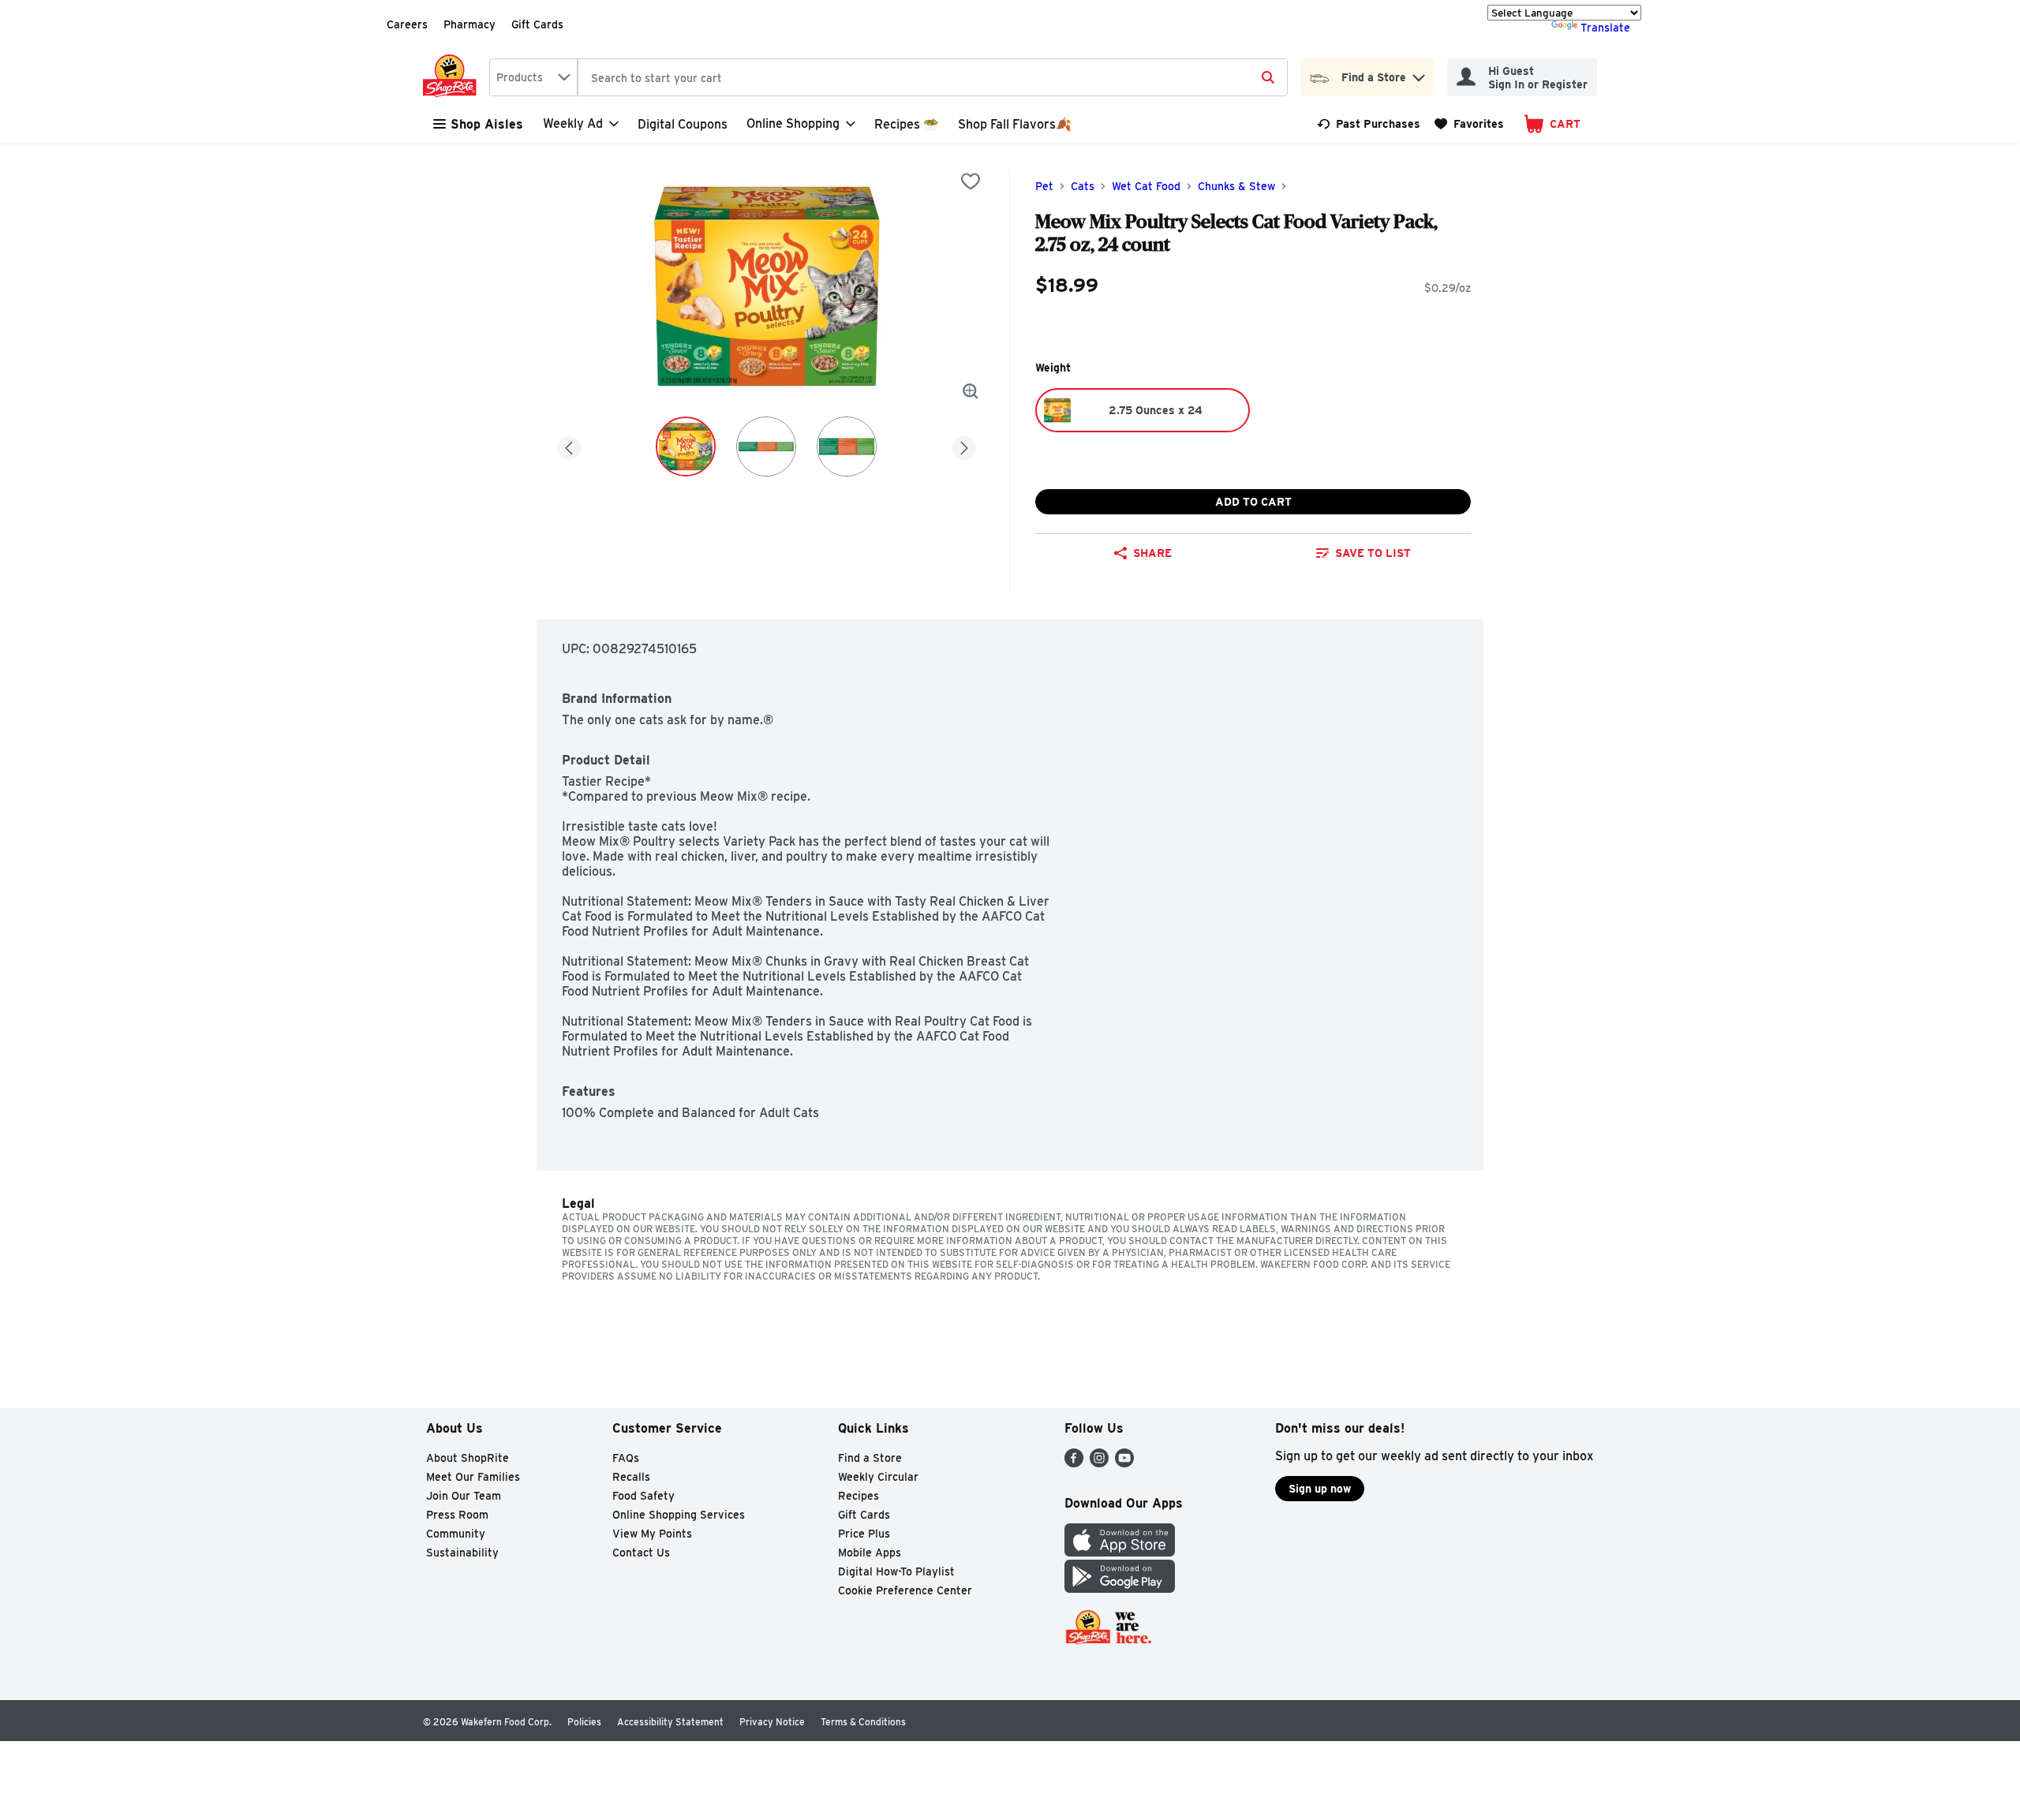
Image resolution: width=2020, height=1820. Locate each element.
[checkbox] (971, 181)
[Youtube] (1124, 1463)
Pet (1044, 186)
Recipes (858, 1496)
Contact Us (641, 1553)
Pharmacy (469, 24)
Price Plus (864, 1534)
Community (456, 1534)
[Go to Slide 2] (766, 447)
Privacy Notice (772, 1722)
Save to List (1373, 553)
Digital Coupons (683, 124)
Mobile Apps (870, 1553)
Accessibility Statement (670, 1722)
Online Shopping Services (679, 1515)
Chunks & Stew (1236, 186)
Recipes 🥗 (907, 124)
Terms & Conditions (863, 1722)
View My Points (652, 1534)
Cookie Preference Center (905, 1590)
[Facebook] (1074, 1463)
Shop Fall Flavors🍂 (1015, 124)
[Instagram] (1099, 1463)
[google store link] (1120, 1588)
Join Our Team (464, 1496)
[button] (1419, 74)
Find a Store (870, 1458)
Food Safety (643, 1496)
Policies (584, 1722)
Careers (407, 24)
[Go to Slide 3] (847, 447)
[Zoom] (971, 391)
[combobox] (533, 77)
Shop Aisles (487, 124)
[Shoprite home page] (453, 77)
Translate (1605, 28)
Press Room (457, 1515)
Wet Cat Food (1146, 186)
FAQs (626, 1458)
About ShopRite (468, 1458)
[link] (1369, 124)
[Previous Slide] (569, 445)
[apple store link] (1120, 1552)
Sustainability (462, 1553)
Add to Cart (1253, 502)
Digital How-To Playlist (896, 1571)
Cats (1083, 186)
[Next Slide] (964, 445)
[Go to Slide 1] (686, 447)
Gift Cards (537, 24)
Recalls (631, 1477)
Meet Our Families (473, 1477)
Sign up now (1320, 1489)
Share (1152, 553)
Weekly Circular (878, 1477)
